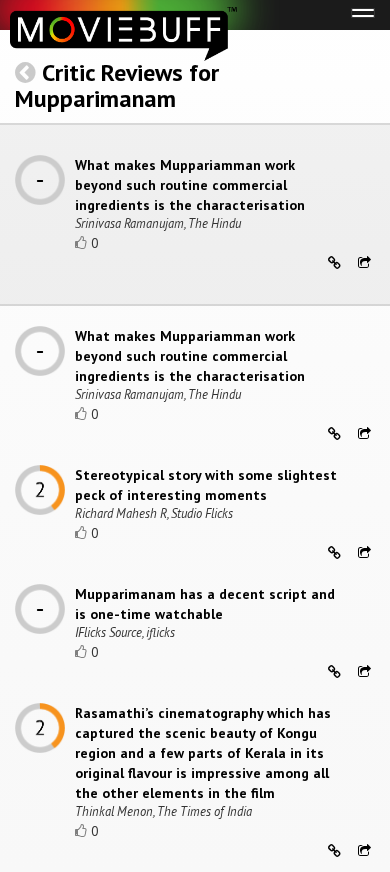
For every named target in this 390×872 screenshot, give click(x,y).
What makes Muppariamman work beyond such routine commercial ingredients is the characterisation (190, 185)
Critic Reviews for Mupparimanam (117, 85)
